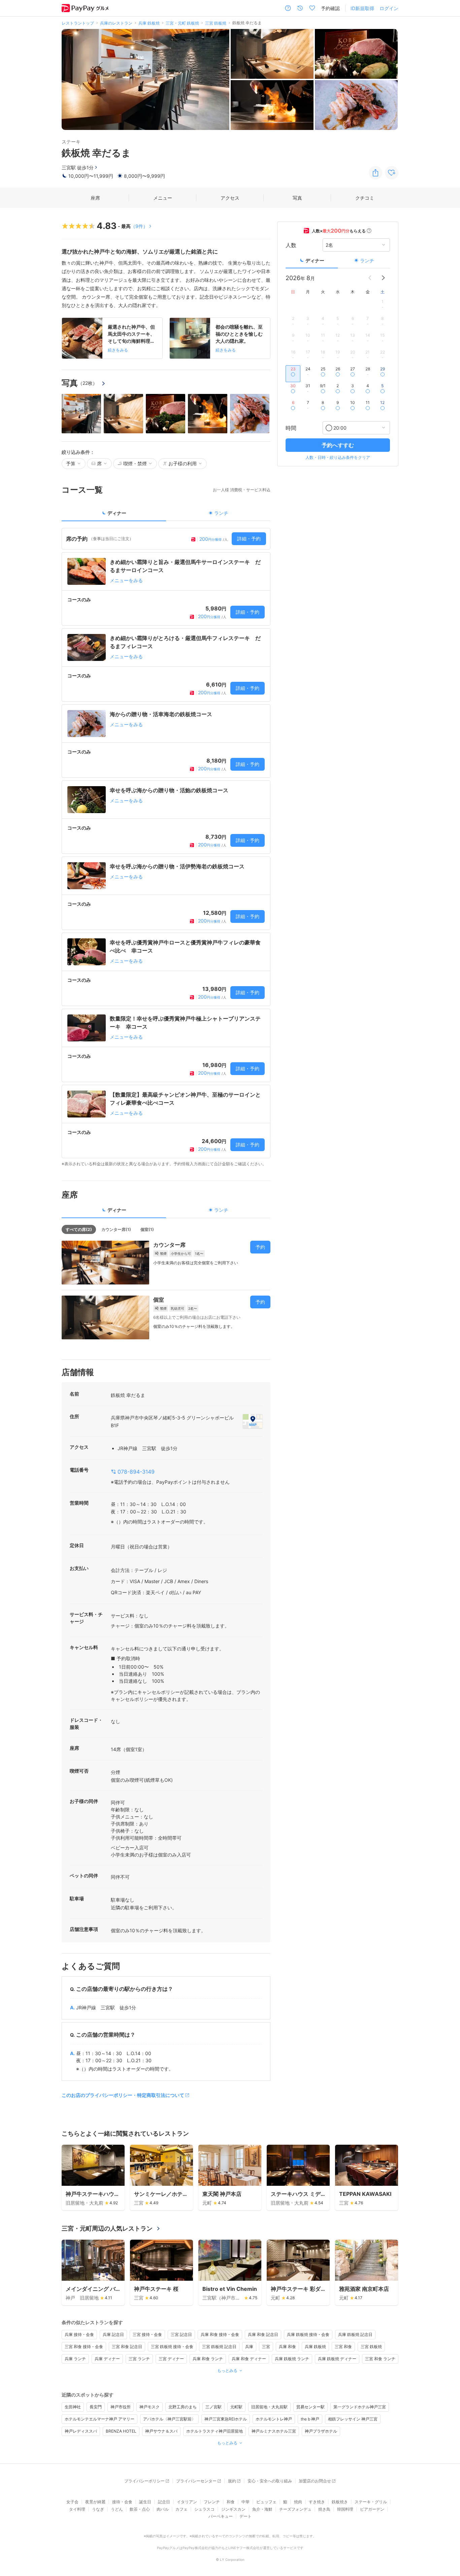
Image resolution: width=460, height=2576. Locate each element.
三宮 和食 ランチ (380, 2359)
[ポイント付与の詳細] (369, 231)
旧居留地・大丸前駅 (269, 2407)
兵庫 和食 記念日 (263, 2334)
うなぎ (98, 2509)
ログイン (389, 8)
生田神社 (73, 2407)
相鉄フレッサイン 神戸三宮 (353, 2419)
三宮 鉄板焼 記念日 (219, 2347)
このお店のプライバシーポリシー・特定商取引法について (123, 2095)
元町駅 (236, 2407)
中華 (245, 2502)
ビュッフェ (266, 2502)
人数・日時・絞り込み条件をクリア (338, 457)
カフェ (182, 2509)
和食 (231, 2502)
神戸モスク (150, 2407)
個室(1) (147, 1229)
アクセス (230, 198)
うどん (117, 2509)
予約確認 (330, 8)
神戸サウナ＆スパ (161, 2431)
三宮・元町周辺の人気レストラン (107, 2228)
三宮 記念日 (181, 2334)
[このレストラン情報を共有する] (375, 173)
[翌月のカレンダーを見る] (383, 278)
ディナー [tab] (117, 513)
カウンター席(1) (116, 1229)
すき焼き (317, 2502)
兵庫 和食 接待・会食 (220, 2334)
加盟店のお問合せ (315, 2481)
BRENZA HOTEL (121, 2431)
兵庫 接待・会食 (79, 2334)
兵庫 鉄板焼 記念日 (355, 2334)
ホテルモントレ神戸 (274, 2419)
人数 (291, 245)
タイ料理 (77, 2509)
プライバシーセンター (196, 2481)
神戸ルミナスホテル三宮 (274, 2431)
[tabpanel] (166, 847)
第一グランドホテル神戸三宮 (360, 2407)
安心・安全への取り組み (270, 2481)
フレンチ (212, 2502)
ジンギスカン (233, 2509)
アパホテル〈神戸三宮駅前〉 (169, 2419)
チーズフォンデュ (295, 2509)
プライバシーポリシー (144, 2481)
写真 (297, 198)
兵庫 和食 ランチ (208, 2359)
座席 (95, 198)
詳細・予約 (249, 539)
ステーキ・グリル (371, 2502)
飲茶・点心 (140, 2509)
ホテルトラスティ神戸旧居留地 (215, 2431)
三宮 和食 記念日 (127, 2347)
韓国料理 (345, 2509)
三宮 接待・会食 (147, 2334)
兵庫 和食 (287, 2347)
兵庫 (249, 2347)
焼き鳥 (324, 2509)
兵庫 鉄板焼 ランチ (292, 2359)
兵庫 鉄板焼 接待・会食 (308, 2334)
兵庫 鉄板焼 (315, 2347)
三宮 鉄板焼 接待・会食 (172, 2347)
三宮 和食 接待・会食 (84, 2347)
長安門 (96, 2407)
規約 (232, 2481)
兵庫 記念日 (113, 2334)
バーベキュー (221, 2516)
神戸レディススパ (81, 2431)
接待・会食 (122, 2502)
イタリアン (187, 2502)
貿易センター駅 (310, 2407)
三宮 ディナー (171, 2359)
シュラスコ (204, 2509)
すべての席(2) (79, 1229)
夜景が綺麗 (95, 2502)
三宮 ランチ (139, 2359)
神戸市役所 (121, 2407)
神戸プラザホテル (321, 2431)
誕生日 (145, 2502)
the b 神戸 (310, 2419)
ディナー (315, 260)
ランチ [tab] (221, 513)
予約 (260, 1247)
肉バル (163, 2509)
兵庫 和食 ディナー (249, 2359)
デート (245, 2516)
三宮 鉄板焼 (371, 2347)
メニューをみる (126, 580)
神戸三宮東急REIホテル (226, 2419)
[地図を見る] (253, 1421)
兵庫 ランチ (75, 2359)
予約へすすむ (338, 445)
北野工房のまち (183, 2407)
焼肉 (298, 2502)
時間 (291, 428)
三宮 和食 (343, 2347)
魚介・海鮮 (262, 2509)
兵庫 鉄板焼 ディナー (337, 2359)
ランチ (367, 260)
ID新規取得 (362, 8)
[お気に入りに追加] (392, 173)
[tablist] (166, 515)
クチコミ (365, 198)
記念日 (164, 2502)
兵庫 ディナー (107, 2359)
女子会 (72, 2502)
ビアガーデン (372, 2509)
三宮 (266, 2347)
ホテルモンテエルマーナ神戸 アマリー (100, 2419)
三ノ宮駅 (213, 2407)
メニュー (163, 198)
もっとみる (227, 2370)
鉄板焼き (340, 2502)
